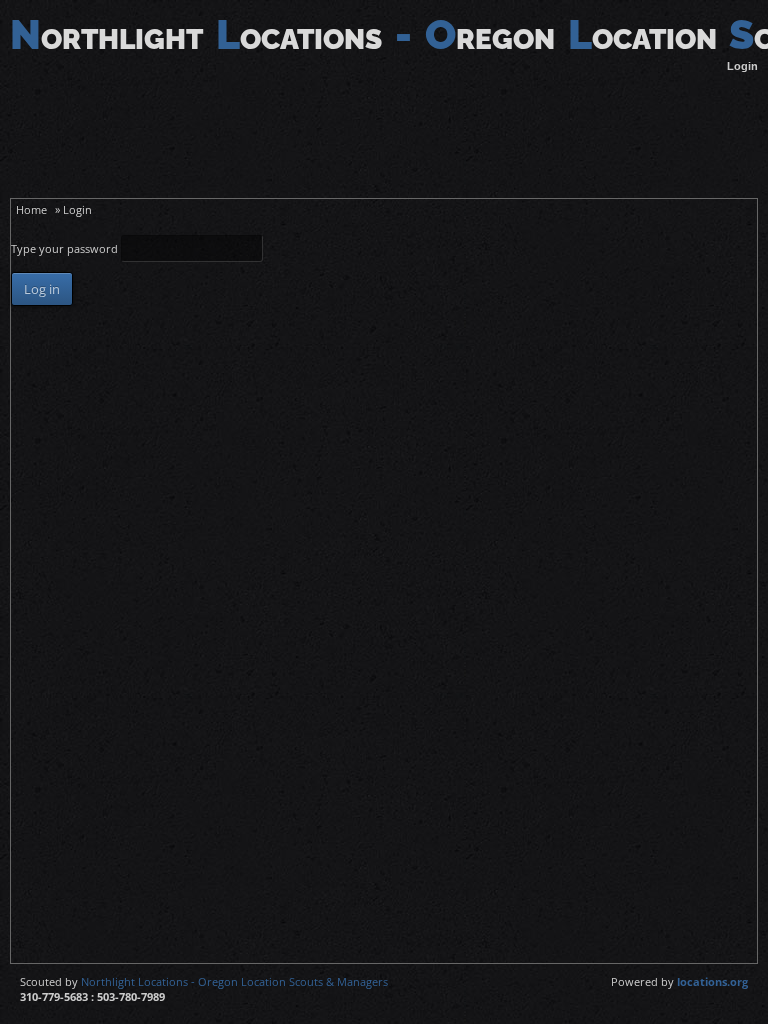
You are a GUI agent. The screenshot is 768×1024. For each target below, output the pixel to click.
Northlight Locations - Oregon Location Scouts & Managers (234, 981)
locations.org (712, 981)
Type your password (66, 248)
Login (742, 66)
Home (31, 209)
